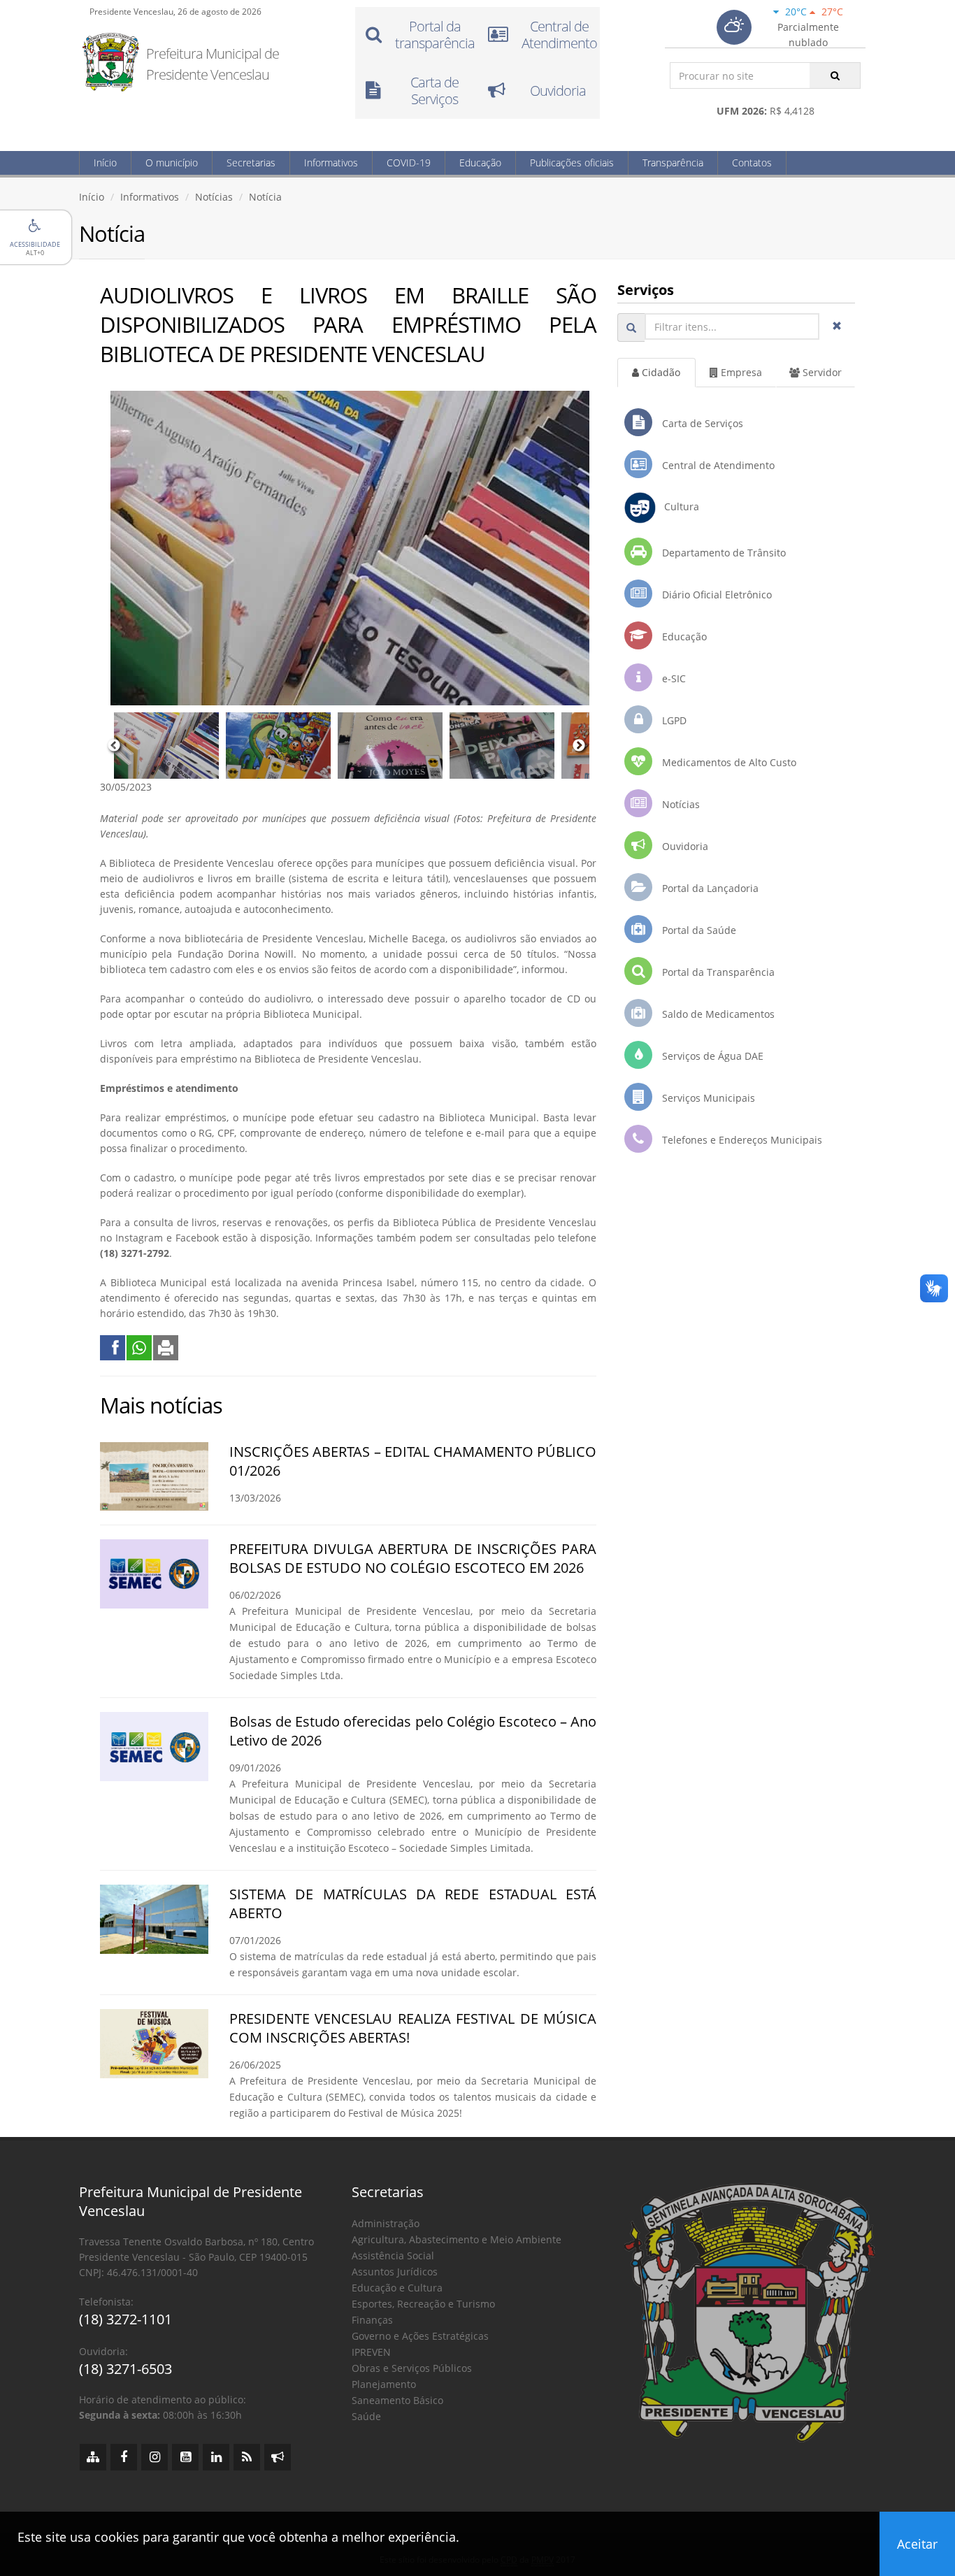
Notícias (214, 197)
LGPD (673, 720)
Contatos (752, 163)
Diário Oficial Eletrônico (716, 595)
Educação (480, 163)
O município (172, 163)
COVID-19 (409, 163)
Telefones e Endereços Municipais (741, 1140)
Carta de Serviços (701, 423)
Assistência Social (393, 2255)
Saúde (366, 2416)
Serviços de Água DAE (711, 1056)
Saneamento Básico (397, 2400)
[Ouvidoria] (278, 2457)
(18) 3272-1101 (125, 2319)
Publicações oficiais (572, 163)
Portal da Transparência (717, 972)
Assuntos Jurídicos (395, 2272)
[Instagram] (155, 2457)
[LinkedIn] (216, 2457)
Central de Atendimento (717, 465)
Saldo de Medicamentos (717, 1014)
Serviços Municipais (707, 1098)
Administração (386, 2223)
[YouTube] (185, 2457)
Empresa (740, 372)
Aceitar (917, 2544)
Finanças (372, 2320)
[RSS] (247, 2457)
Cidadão (660, 372)
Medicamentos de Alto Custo (728, 762)
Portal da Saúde (698, 930)
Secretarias (251, 163)
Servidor (821, 372)
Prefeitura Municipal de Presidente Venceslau (213, 64)
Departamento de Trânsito (723, 553)
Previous (114, 746)
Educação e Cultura (397, 2288)
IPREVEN (371, 2352)
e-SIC (673, 678)
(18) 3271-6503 (125, 2369)
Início (105, 163)
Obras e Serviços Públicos (412, 2368)
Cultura (677, 506)
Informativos (331, 163)
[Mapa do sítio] (93, 2457)
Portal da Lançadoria (709, 888)
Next (579, 746)
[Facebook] (124, 2457)
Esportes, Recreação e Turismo (423, 2304)
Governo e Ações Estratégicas (420, 2336)
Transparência (673, 163)
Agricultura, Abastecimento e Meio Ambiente (457, 2239)
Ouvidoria (684, 846)
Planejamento (384, 2384)
